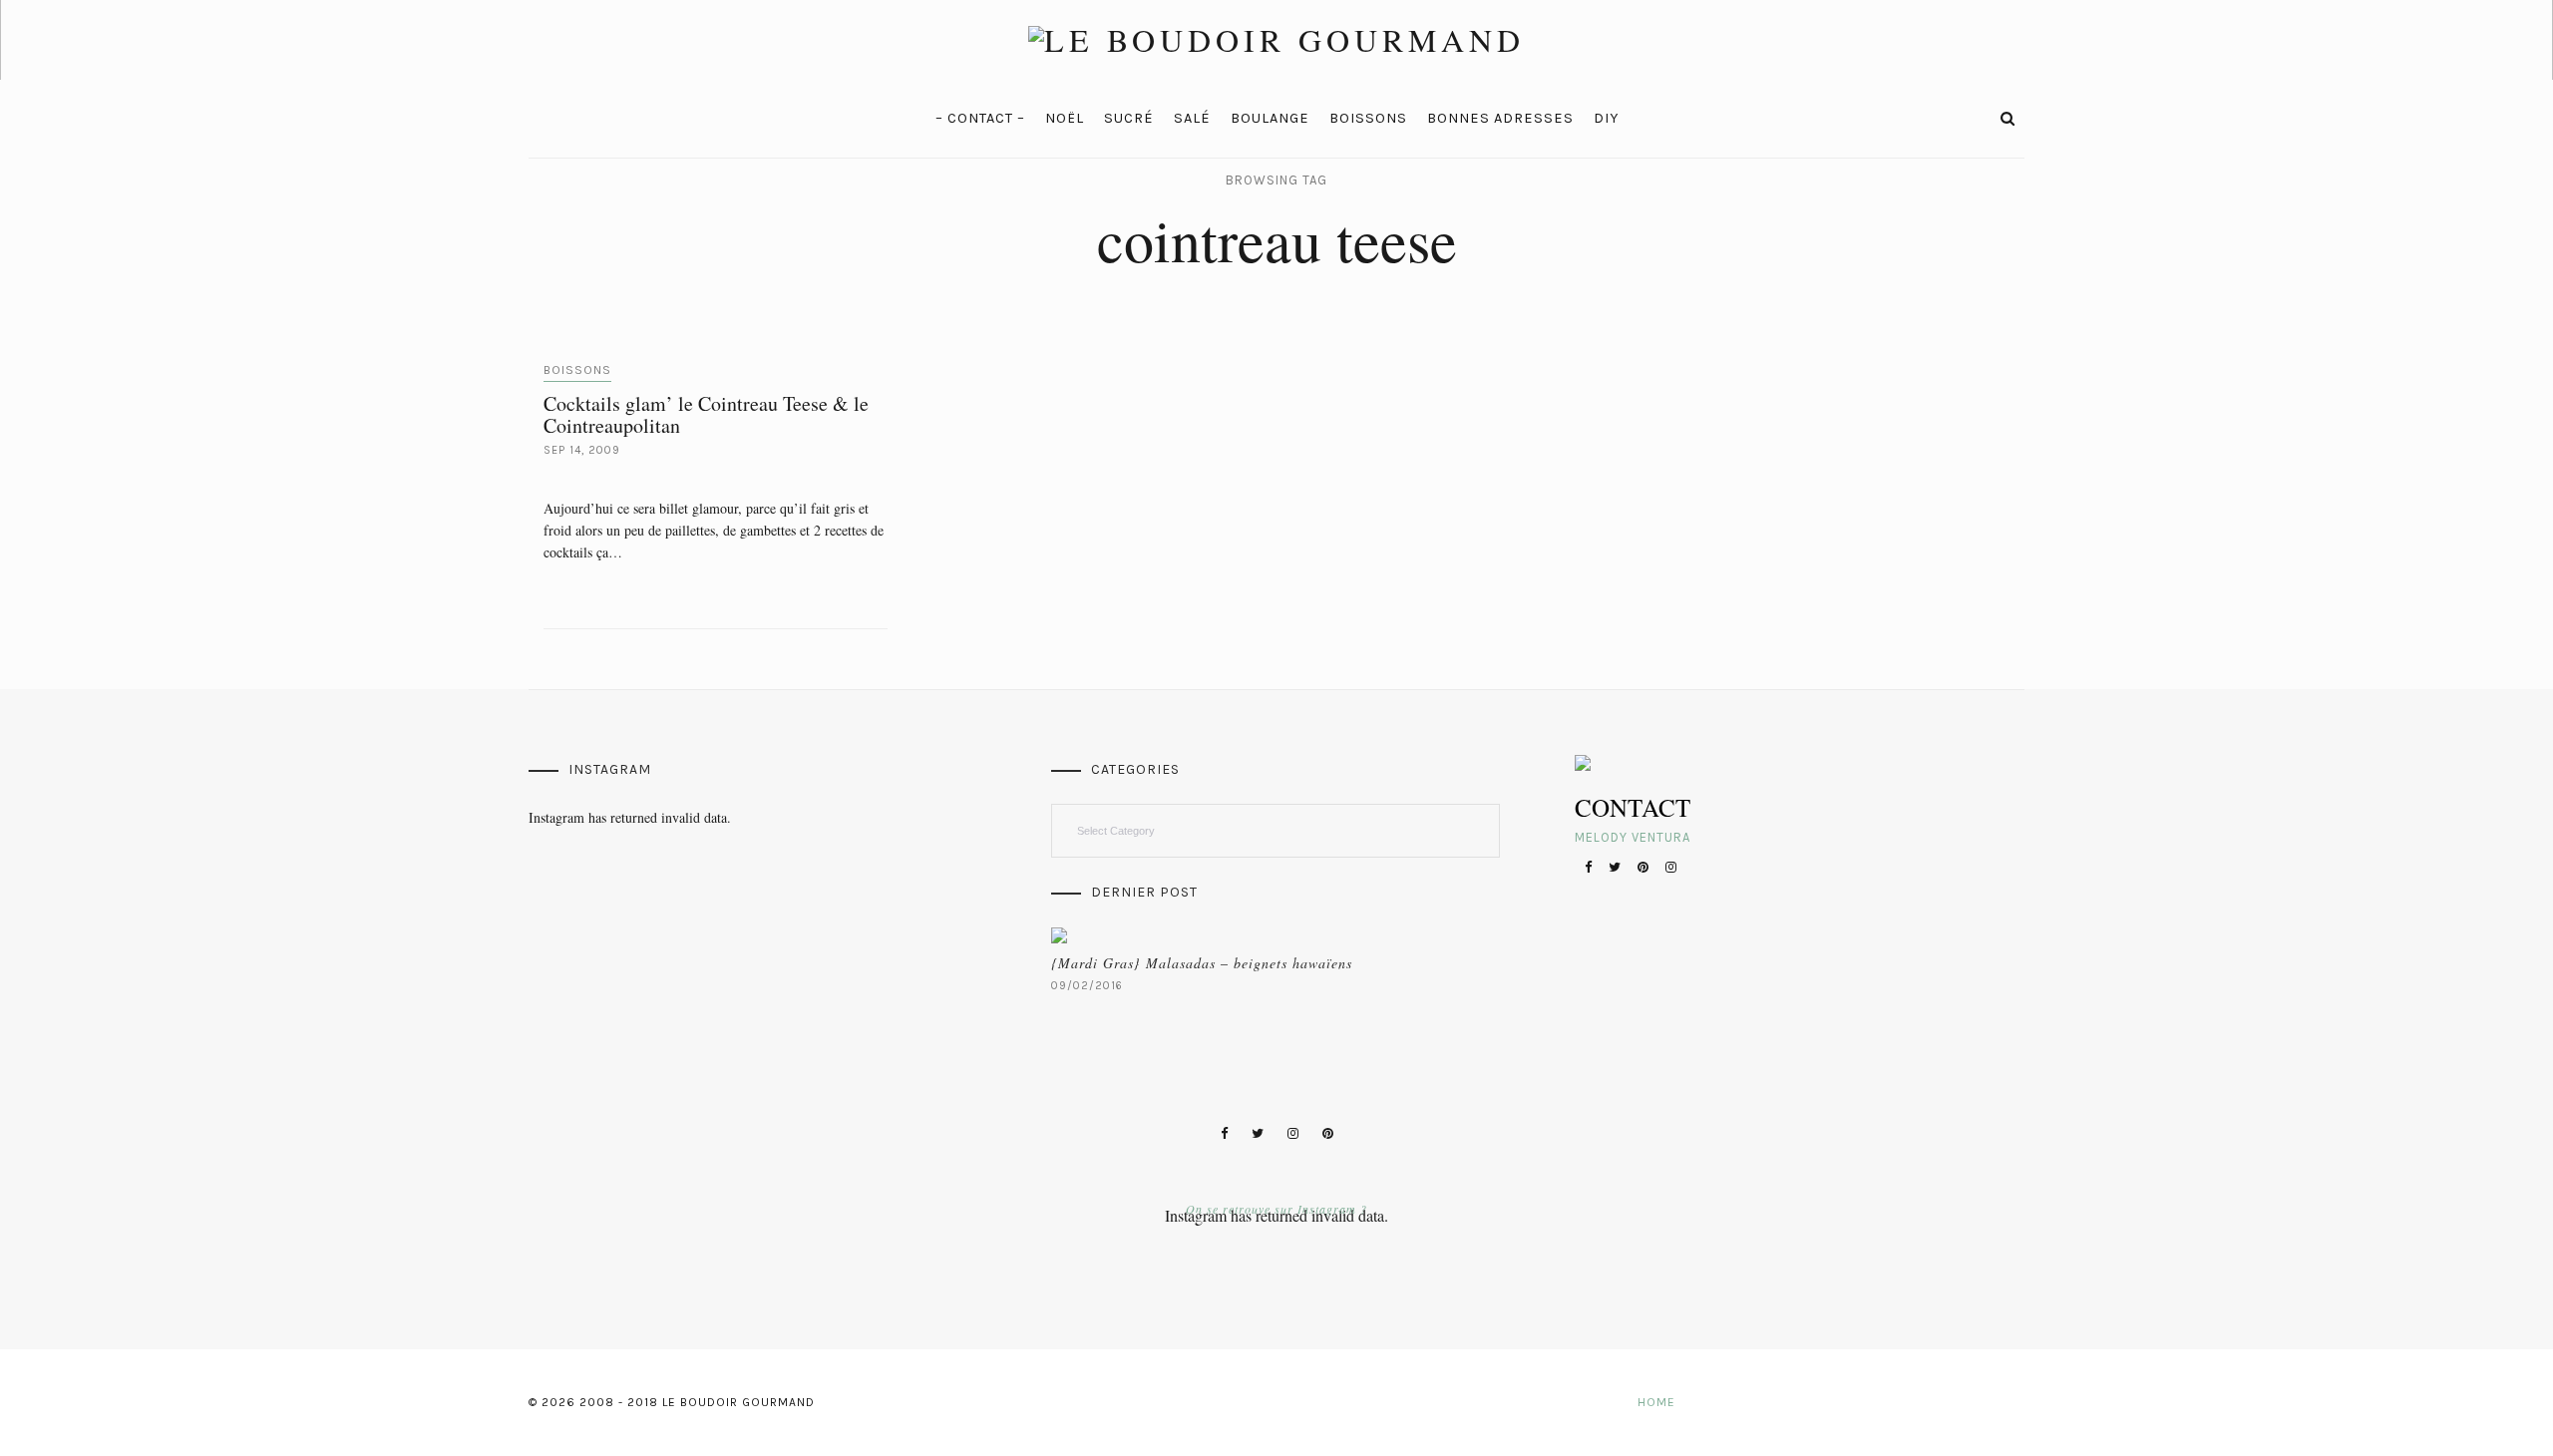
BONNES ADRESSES (1500, 118)
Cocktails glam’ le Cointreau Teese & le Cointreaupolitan (706, 414)
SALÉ (1192, 118)
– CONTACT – (980, 118)
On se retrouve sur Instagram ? (1276, 1209)
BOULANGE (1270, 118)
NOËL (1065, 118)
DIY (1606, 118)
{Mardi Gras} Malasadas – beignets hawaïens (1202, 963)
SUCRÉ (1129, 118)
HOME (1656, 1402)
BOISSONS (1368, 118)
